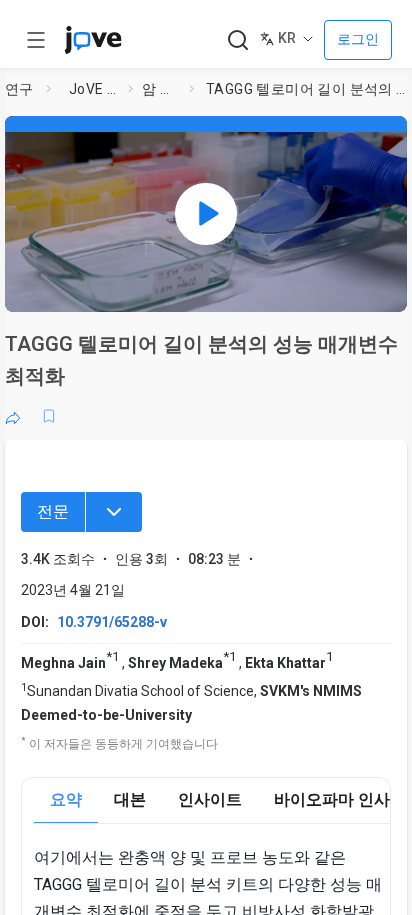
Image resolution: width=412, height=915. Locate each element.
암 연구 (161, 89)
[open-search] (237, 40)
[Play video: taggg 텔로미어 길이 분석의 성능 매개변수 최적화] (206, 214)
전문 (53, 511)
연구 (19, 89)
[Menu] (114, 512)
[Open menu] (36, 40)
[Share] (13, 416)
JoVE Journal (94, 89)
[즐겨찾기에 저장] (49, 416)
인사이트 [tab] (210, 799)
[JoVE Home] (93, 40)
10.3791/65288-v (112, 622)
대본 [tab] (130, 799)
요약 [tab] (66, 799)
